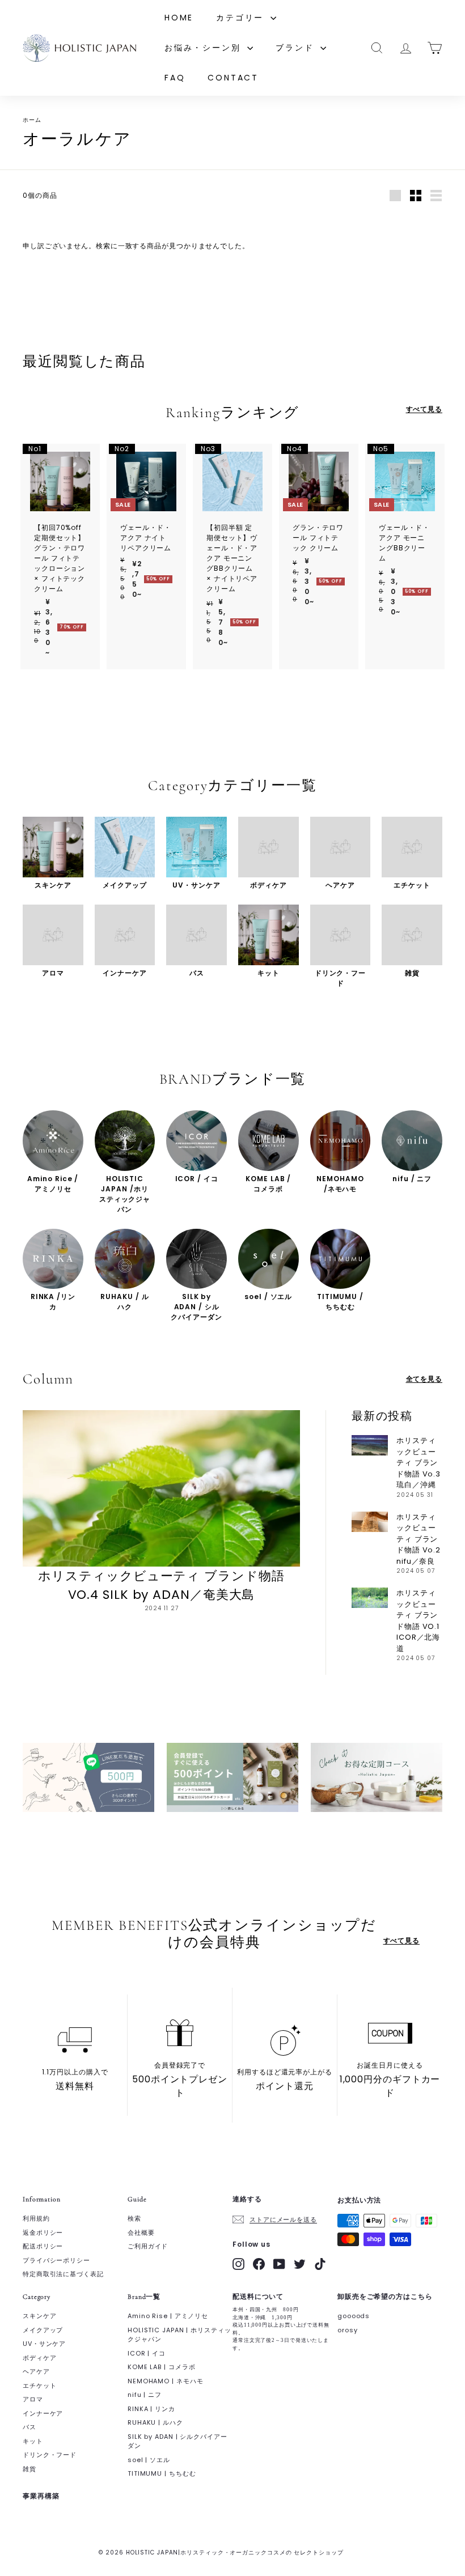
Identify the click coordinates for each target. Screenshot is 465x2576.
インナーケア (43, 2413)
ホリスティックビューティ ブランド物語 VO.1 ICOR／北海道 (418, 1621)
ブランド (297, 48)
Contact (233, 78)
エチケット (40, 2386)
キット (33, 2441)
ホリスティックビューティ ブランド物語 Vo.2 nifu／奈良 (418, 1539)
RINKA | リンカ (151, 2409)
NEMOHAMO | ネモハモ (166, 2381)
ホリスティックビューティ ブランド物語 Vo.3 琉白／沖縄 (418, 1463)
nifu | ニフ (145, 2395)
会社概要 (141, 2233)
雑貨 (29, 2469)
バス (29, 2427)
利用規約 (36, 2218)
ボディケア (40, 2358)
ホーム (32, 120)
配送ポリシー (43, 2246)
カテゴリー (242, 18)
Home (179, 18)
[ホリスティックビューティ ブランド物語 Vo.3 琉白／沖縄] (370, 1445)
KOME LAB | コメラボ (162, 2367)
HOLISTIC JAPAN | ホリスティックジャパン (179, 2335)
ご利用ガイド (148, 2246)
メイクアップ (43, 2330)
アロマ (33, 2399)
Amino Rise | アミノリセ (168, 2316)
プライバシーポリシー (56, 2260)
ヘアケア (36, 2371)
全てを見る (424, 1379)
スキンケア (40, 2316)
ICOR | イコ (147, 2353)
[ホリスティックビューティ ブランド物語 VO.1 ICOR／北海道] (370, 1598)
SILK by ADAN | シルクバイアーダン (177, 2441)
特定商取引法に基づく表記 (63, 2274)
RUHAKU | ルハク (155, 2422)
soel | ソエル (149, 2460)
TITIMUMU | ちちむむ (162, 2473)
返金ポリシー (43, 2233)
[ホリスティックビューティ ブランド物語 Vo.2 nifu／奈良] (370, 1522)
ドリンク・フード (50, 2455)
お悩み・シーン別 (204, 48)
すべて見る (424, 409)
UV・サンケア (44, 2344)
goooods (354, 2316)
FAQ (175, 78)
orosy (348, 2330)
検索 (134, 2218)
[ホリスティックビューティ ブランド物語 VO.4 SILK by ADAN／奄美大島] (161, 1488)
